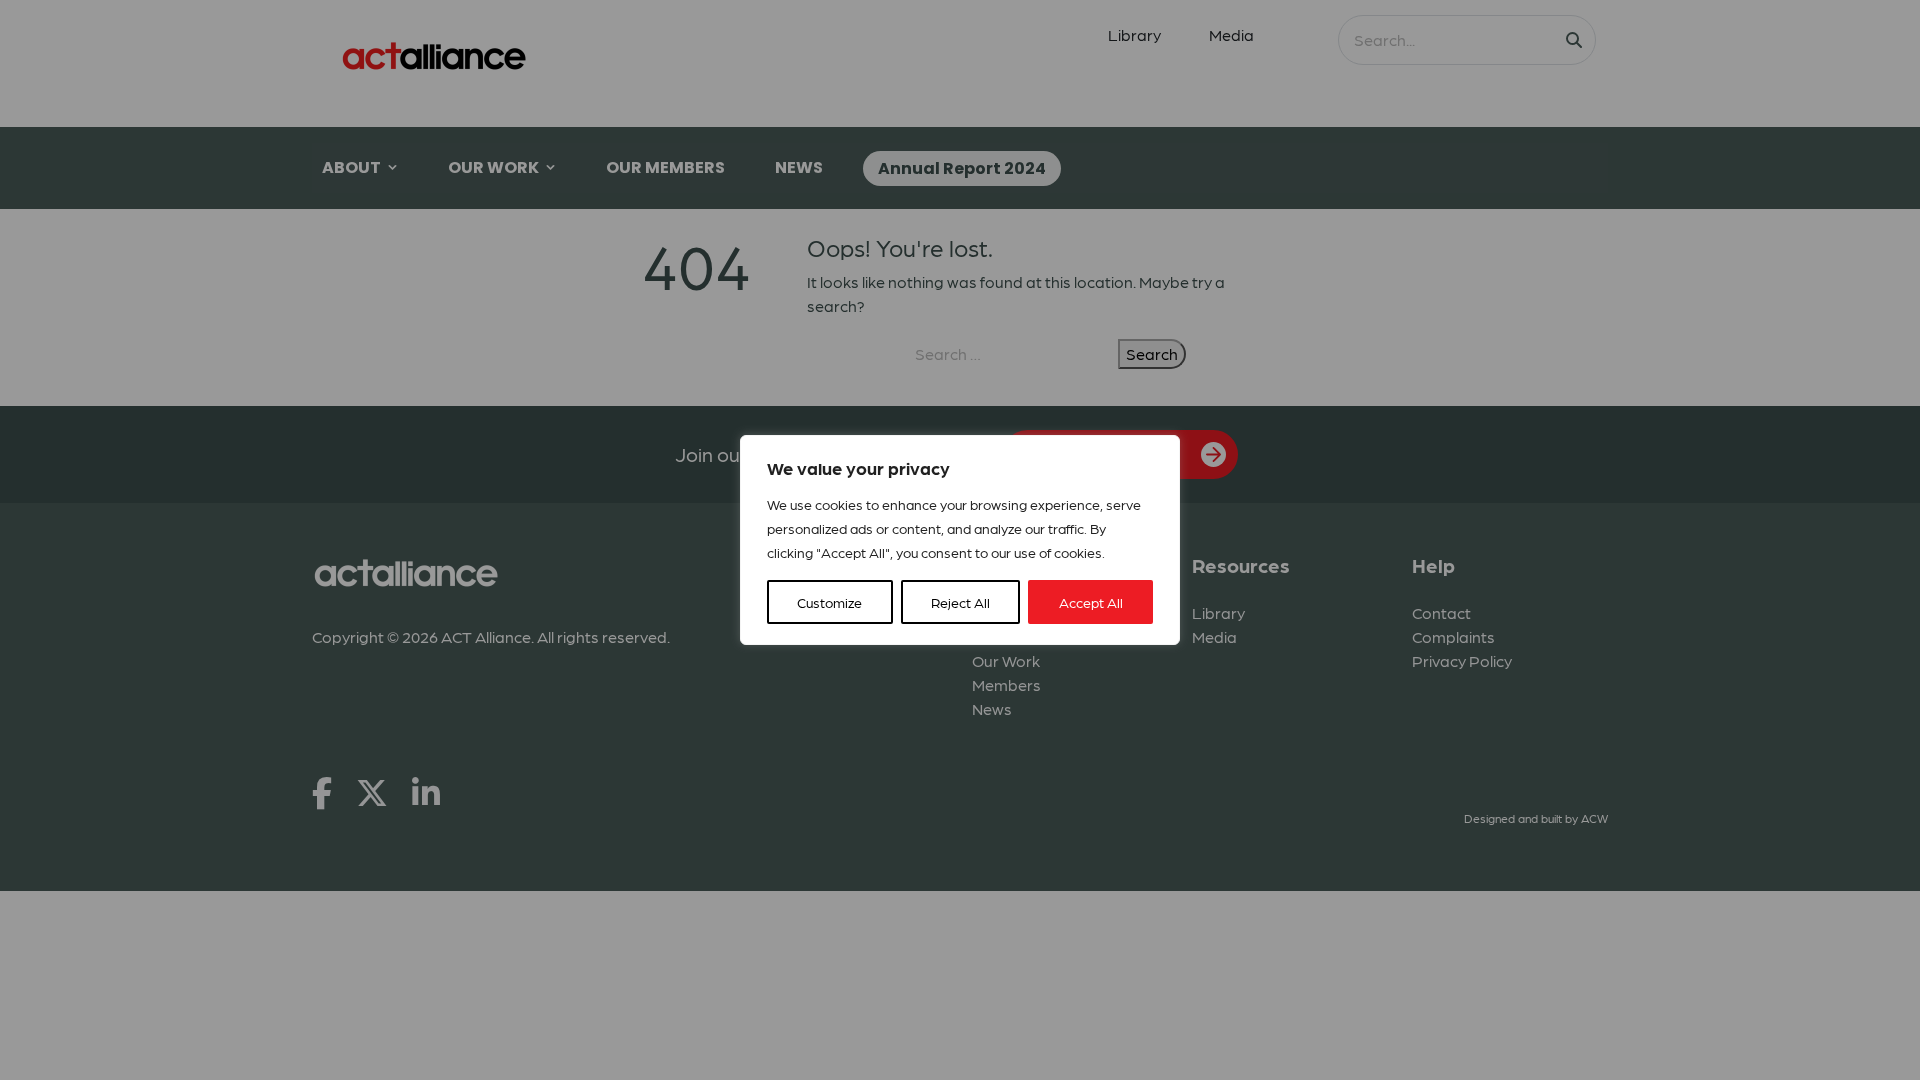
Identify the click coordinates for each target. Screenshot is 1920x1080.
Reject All (960, 602)
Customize (829, 602)
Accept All (1091, 602)
